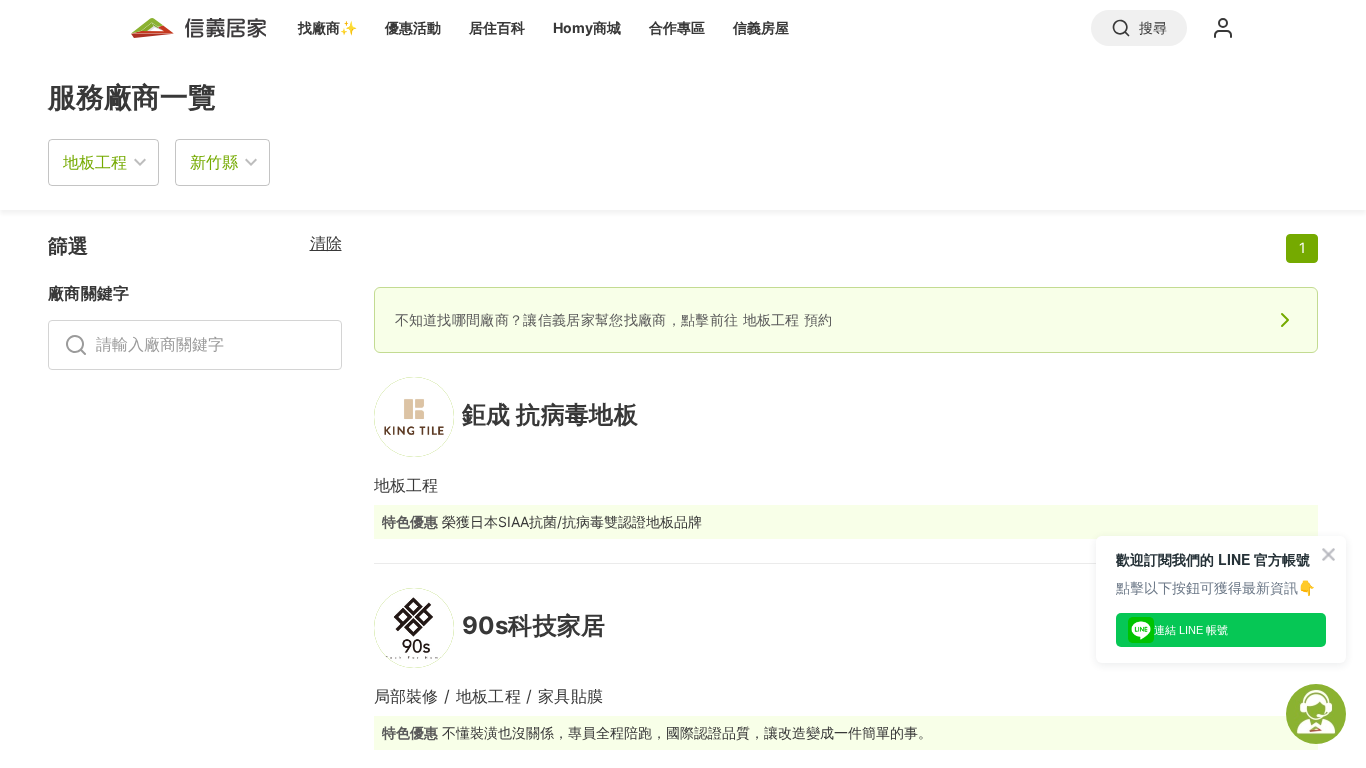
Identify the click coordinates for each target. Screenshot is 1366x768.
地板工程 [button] (95, 162)
